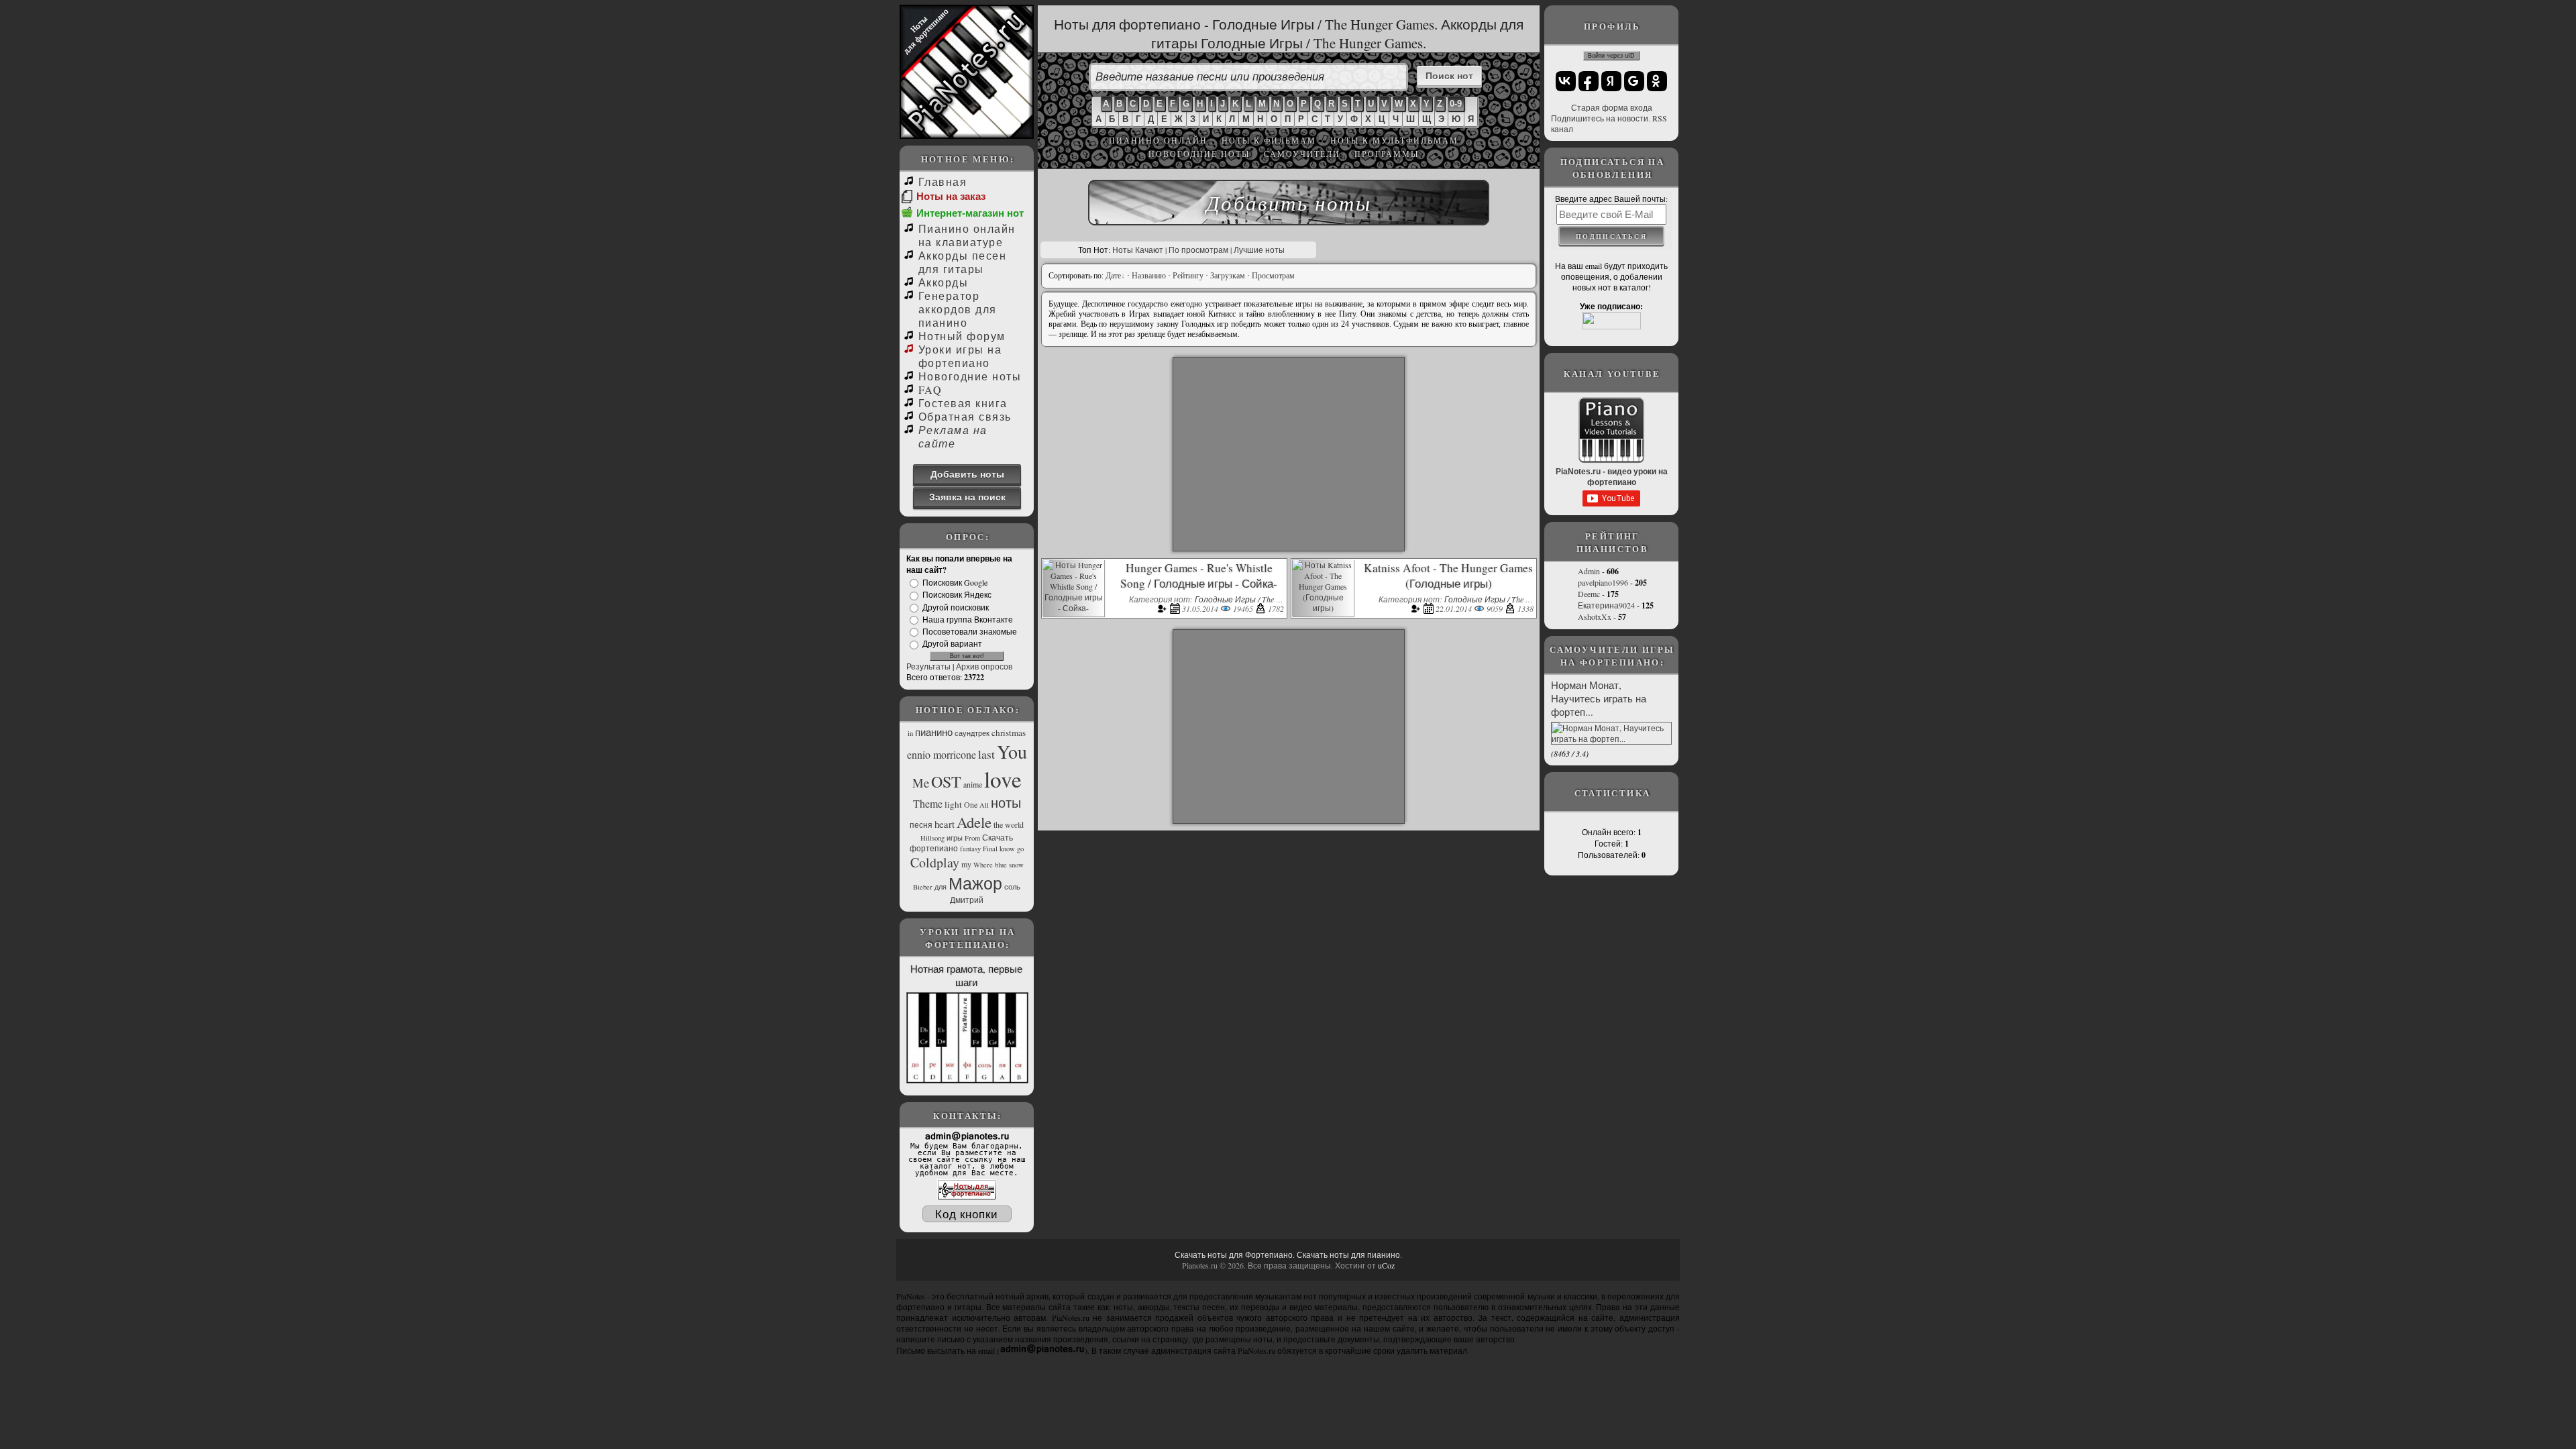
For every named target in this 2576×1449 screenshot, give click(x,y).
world (1014, 824)
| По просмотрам (1197, 250)
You (1012, 751)
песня (921, 824)
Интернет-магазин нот (970, 213)
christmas (1009, 733)
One (971, 804)
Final (990, 849)
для (941, 887)
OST (946, 782)
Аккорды (943, 282)
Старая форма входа (1612, 107)
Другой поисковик (956, 607)
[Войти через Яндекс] (1611, 81)
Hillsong (932, 838)
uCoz (1386, 1265)
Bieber (923, 887)
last (986, 754)
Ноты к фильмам (1269, 140)
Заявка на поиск (967, 497)
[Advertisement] (1289, 454)
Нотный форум (962, 336)
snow (1016, 865)
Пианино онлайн (1158, 140)
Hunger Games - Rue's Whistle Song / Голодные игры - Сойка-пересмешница (1199, 583)
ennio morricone (942, 754)
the (998, 824)
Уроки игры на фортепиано (960, 356)
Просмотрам (1273, 276)
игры (955, 838)
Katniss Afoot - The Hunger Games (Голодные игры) (1448, 576)
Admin (1589, 571)
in (910, 733)
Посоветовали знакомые (970, 631)
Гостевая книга (963, 403)
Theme (928, 803)
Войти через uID (1611, 56)
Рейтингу (1188, 276)
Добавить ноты (967, 474)
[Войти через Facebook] (1589, 81)
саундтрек (972, 733)
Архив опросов (984, 666)
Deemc (1589, 594)
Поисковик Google (955, 582)
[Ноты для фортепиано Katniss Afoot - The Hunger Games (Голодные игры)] (1323, 608)
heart (945, 824)
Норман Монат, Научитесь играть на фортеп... (1599, 698)
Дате (1113, 276)
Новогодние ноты (1199, 154)
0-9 (1456, 104)
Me (921, 783)
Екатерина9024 (1606, 605)
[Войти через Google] (1634, 81)
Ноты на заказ (951, 196)
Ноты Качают (1138, 250)
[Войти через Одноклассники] (1657, 81)
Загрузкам (1228, 276)
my (966, 864)
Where (983, 865)
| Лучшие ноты (1257, 250)
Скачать (998, 837)
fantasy (970, 849)
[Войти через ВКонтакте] (1566, 81)
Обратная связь (965, 416)
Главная (943, 181)
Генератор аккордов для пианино (958, 309)
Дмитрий (967, 900)
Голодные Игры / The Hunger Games (1260, 599)
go (1020, 849)
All (984, 805)
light (953, 804)
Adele (974, 822)
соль (1012, 887)
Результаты (928, 666)
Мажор (975, 883)
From (972, 838)
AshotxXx (1595, 616)
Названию (1149, 276)
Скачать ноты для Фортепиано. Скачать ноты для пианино (1287, 1254)
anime (973, 784)
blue (1001, 865)
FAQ (930, 389)
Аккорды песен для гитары (962, 262)
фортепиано (934, 848)
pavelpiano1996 (1603, 582)
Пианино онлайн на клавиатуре (967, 235)
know (1007, 849)
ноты (1006, 803)
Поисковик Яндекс (957, 595)
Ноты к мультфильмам (1394, 140)
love (1003, 779)
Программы (1387, 154)
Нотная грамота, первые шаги (966, 975)
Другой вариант (952, 644)
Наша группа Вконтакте (968, 619)
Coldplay (935, 862)
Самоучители (1302, 154)
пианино (934, 732)
